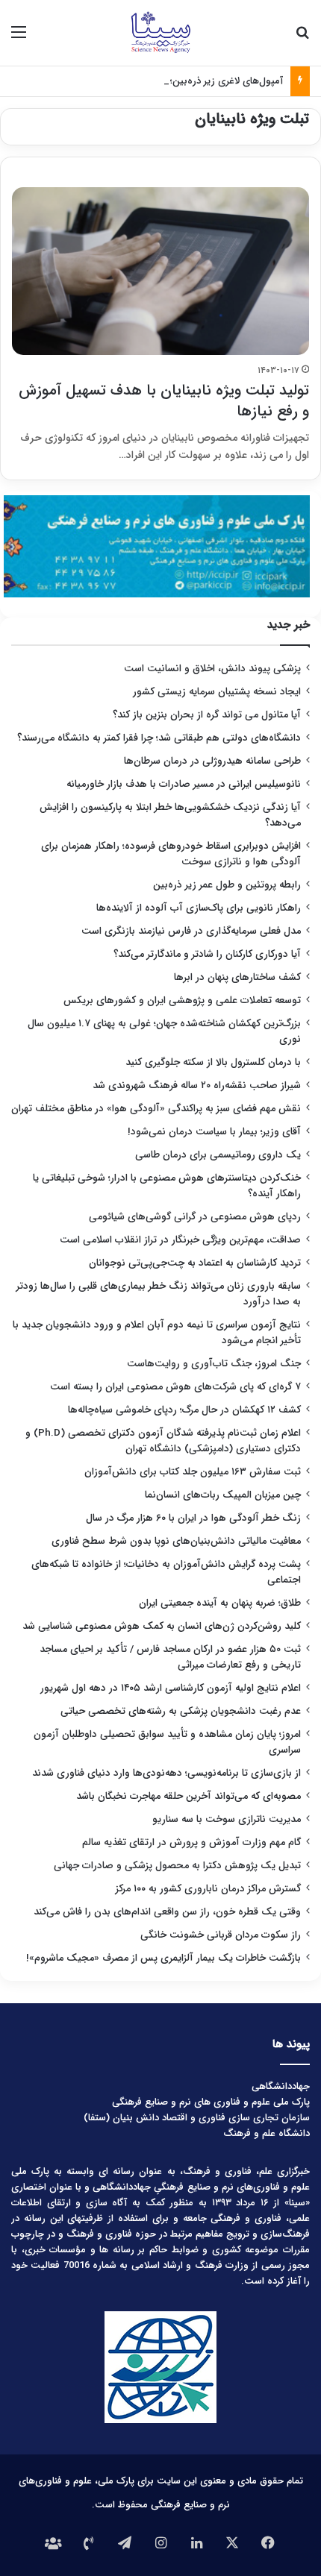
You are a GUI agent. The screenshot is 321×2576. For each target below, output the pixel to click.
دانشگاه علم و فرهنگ (267, 2133)
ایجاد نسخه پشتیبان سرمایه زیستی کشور (217, 692)
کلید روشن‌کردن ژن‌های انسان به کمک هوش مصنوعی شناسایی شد (162, 1626)
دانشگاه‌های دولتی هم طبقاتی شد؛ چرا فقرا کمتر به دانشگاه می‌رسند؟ (159, 738)
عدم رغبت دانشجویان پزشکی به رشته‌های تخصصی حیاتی (181, 1711)
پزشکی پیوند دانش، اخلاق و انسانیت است (212, 669)
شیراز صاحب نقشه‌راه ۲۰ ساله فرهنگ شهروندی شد (197, 1086)
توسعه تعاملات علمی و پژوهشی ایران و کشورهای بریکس (182, 1000)
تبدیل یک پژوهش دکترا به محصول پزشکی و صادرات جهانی (177, 1866)
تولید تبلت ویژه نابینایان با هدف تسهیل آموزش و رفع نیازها (164, 401)
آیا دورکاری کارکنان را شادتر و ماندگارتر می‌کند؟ (207, 954)
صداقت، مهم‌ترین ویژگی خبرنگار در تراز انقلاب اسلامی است (180, 1240)
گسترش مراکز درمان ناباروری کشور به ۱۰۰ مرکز (208, 1889)
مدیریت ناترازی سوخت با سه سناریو (227, 1819)
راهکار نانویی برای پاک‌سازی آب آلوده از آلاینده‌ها (199, 908)
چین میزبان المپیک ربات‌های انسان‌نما (223, 1495)
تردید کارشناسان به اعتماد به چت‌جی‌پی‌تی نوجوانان (195, 1263)
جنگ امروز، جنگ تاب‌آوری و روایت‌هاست (214, 1364)
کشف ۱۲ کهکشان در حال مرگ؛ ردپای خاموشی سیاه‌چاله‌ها (184, 1410)
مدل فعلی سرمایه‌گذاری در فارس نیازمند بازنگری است (191, 931)
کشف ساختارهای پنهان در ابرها (237, 977)
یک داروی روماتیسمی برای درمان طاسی (218, 1155)
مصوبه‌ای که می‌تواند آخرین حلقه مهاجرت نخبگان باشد (188, 1796)
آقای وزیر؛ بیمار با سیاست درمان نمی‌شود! (214, 1132)
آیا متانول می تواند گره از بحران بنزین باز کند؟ (207, 715)
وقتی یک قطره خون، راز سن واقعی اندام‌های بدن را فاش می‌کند (167, 1912)
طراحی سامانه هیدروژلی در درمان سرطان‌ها (212, 761)
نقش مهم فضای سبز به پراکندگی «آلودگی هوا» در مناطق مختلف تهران (156, 1109)
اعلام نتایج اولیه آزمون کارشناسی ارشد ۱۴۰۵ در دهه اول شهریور (171, 1688)
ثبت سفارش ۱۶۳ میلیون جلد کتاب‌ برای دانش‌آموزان (193, 1472)
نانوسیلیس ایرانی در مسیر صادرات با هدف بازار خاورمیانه (184, 784)
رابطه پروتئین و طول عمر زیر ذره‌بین (227, 885)
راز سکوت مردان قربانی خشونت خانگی (221, 1935)
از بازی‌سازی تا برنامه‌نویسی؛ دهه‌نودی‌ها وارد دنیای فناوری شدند (166, 1773)
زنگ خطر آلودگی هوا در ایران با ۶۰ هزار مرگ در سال (193, 1518)
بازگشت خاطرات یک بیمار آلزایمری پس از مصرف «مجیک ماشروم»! (163, 1958)
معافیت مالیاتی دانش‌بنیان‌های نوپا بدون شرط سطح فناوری (176, 1541)
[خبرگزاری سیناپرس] (160, 33)
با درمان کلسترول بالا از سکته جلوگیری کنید (213, 1062)
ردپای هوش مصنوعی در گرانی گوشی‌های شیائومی (195, 1217)
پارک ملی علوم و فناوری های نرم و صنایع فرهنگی (211, 2102)
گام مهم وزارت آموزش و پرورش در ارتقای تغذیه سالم (191, 1843)
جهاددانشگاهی (281, 2086)
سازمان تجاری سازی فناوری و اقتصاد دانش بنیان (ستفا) (197, 2118)
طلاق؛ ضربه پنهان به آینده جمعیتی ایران (220, 1603)
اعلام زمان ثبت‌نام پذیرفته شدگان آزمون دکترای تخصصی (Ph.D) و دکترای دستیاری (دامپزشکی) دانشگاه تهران (163, 1441)
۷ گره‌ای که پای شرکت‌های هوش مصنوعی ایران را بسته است (175, 1387)
